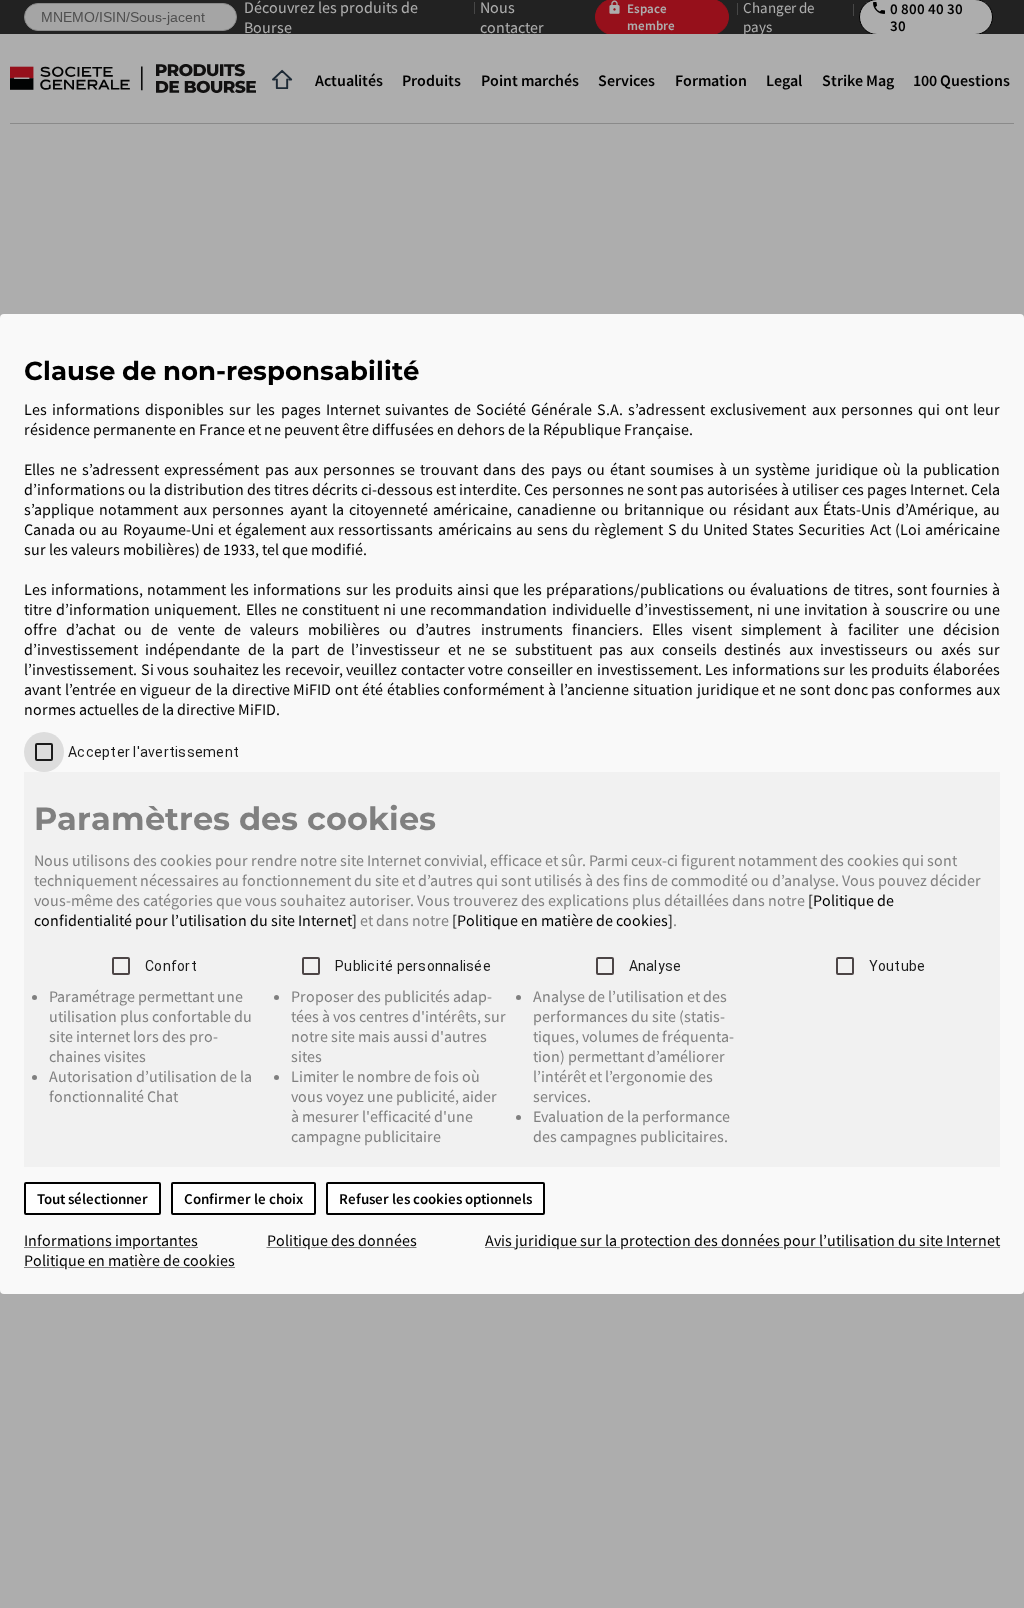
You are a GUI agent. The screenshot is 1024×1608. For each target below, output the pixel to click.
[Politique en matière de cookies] (562, 920)
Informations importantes (111, 1240)
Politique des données (342, 1240)
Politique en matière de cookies (129, 1260)
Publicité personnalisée (413, 966)
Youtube (897, 966)
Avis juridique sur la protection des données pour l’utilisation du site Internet (742, 1240)
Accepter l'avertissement (153, 752)
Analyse (655, 966)
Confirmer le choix (243, 1198)
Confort (171, 966)
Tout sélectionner (92, 1198)
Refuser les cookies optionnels (435, 1198)
